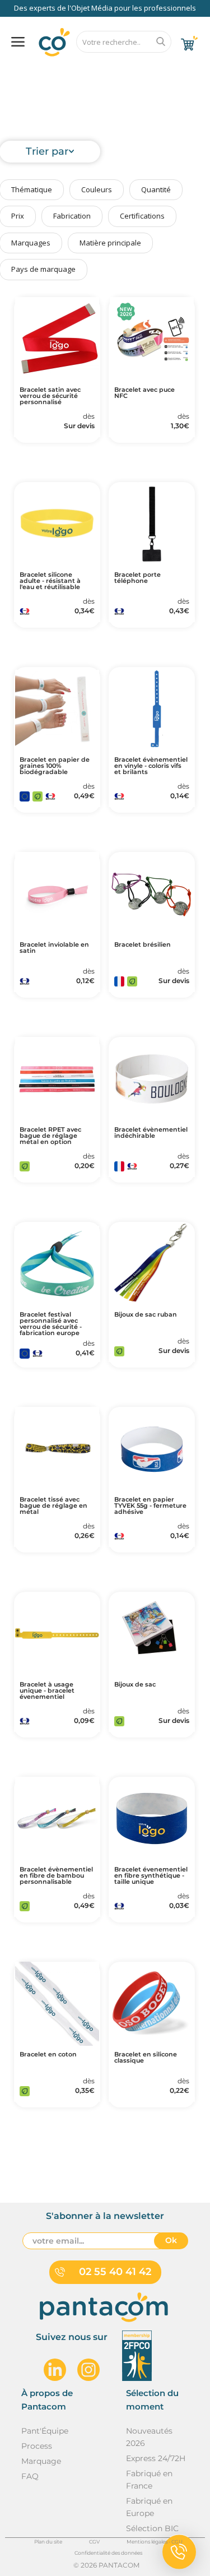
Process (37, 2446)
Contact (176, 71)
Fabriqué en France (149, 2480)
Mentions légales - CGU (155, 2542)
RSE (132, 71)
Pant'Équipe (45, 2431)
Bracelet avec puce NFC (144, 393)
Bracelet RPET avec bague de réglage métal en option (50, 1136)
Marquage (41, 2461)
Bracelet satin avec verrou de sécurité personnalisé (50, 396)
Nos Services (41, 71)
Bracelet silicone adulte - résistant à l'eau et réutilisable (50, 581)
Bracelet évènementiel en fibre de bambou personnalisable (56, 1876)
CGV (94, 2542)
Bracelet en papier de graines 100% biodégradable (55, 766)
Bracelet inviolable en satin (54, 948)
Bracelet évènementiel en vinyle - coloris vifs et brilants (151, 766)
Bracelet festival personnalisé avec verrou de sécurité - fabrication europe (51, 1324)
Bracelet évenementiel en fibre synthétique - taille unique (151, 1876)
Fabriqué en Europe (149, 2507)
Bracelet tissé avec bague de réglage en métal (53, 1506)
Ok (171, 2240)
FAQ (94, 71)
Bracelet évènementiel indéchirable (151, 1133)
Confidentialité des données (108, 2553)
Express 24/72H (156, 2458)
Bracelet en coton (48, 2054)
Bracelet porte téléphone (137, 578)
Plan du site (48, 2542)
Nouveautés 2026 (149, 2437)
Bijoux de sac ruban (146, 1315)
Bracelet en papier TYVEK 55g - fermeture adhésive (150, 1506)
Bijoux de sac (135, 1685)
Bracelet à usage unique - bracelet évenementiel (47, 1691)
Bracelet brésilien (143, 945)
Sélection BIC (152, 2528)
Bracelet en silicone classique (146, 2058)
